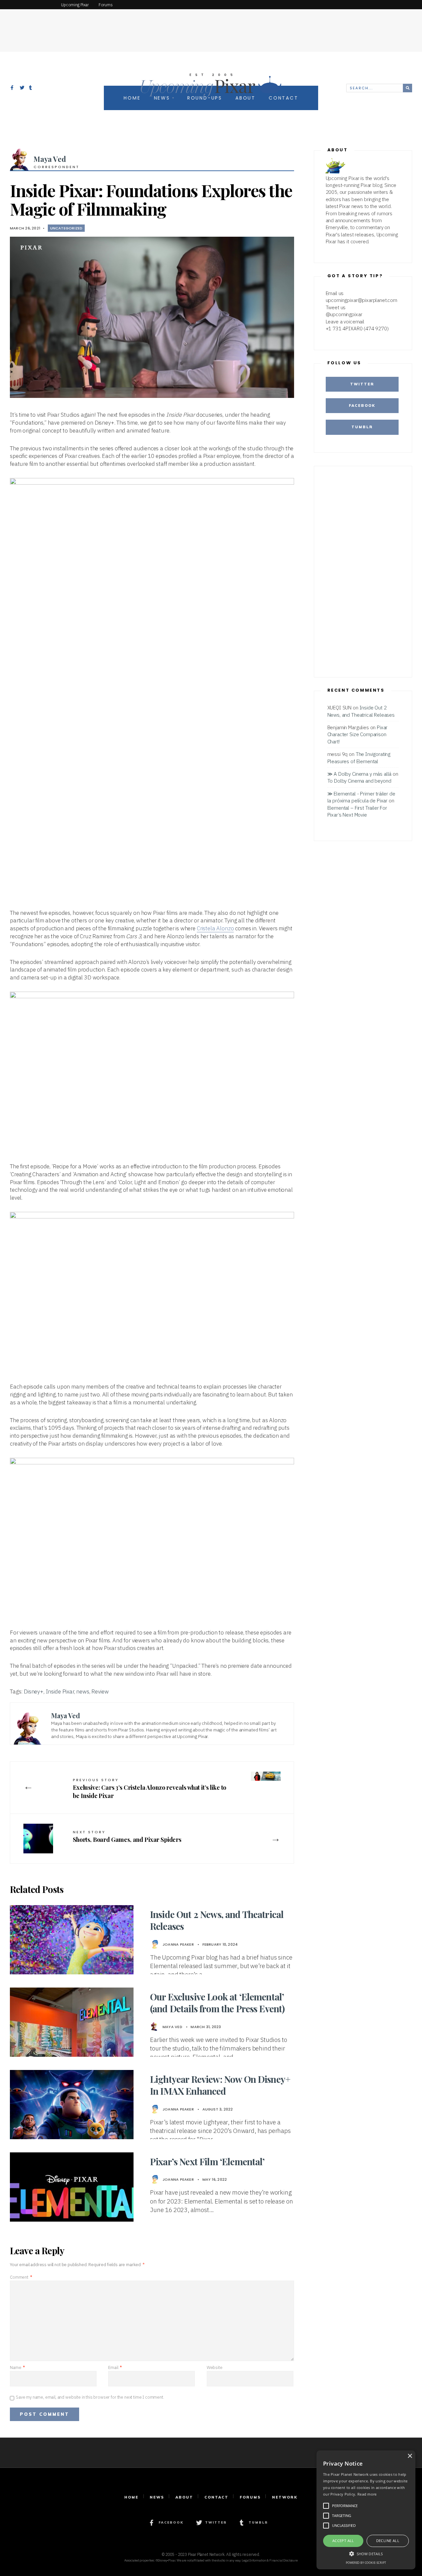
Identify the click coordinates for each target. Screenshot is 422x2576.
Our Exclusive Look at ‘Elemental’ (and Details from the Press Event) (217, 2003)
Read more (367, 2494)
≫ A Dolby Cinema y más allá (360, 774)
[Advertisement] (211, 25)
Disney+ (34, 1692)
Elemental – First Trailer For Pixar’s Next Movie (357, 811)
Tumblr (362, 427)
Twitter (362, 384)
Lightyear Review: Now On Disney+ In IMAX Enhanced (220, 2085)
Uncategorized (66, 228)
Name (17, 2367)
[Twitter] (22, 88)
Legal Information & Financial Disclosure (270, 2560)
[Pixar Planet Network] (28, 5)
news (83, 1692)
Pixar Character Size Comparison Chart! (358, 734)
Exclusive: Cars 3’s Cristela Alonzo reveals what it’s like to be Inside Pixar (150, 1788)
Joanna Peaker (178, 1944)
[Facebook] (13, 88)
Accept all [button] (343, 2541)
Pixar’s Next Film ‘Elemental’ (207, 2161)
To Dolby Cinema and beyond (359, 781)
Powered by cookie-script (366, 2563)
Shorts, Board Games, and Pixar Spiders (127, 1836)
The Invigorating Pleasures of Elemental (359, 757)
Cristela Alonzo (215, 928)
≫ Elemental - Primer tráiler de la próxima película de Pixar (361, 797)
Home (131, 2497)
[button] (366, 2553)
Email (115, 2367)
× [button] (410, 2456)
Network (285, 2497)
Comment (21, 2277)
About (184, 2497)
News (157, 2497)
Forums (250, 2497)
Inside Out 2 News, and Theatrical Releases (217, 1920)
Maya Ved (50, 159)
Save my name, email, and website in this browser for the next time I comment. (90, 2397)
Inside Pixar (60, 1692)
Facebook (362, 405)
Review (100, 1692)
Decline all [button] (388, 2541)
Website (215, 2367)
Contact (216, 2497)
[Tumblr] (31, 88)
